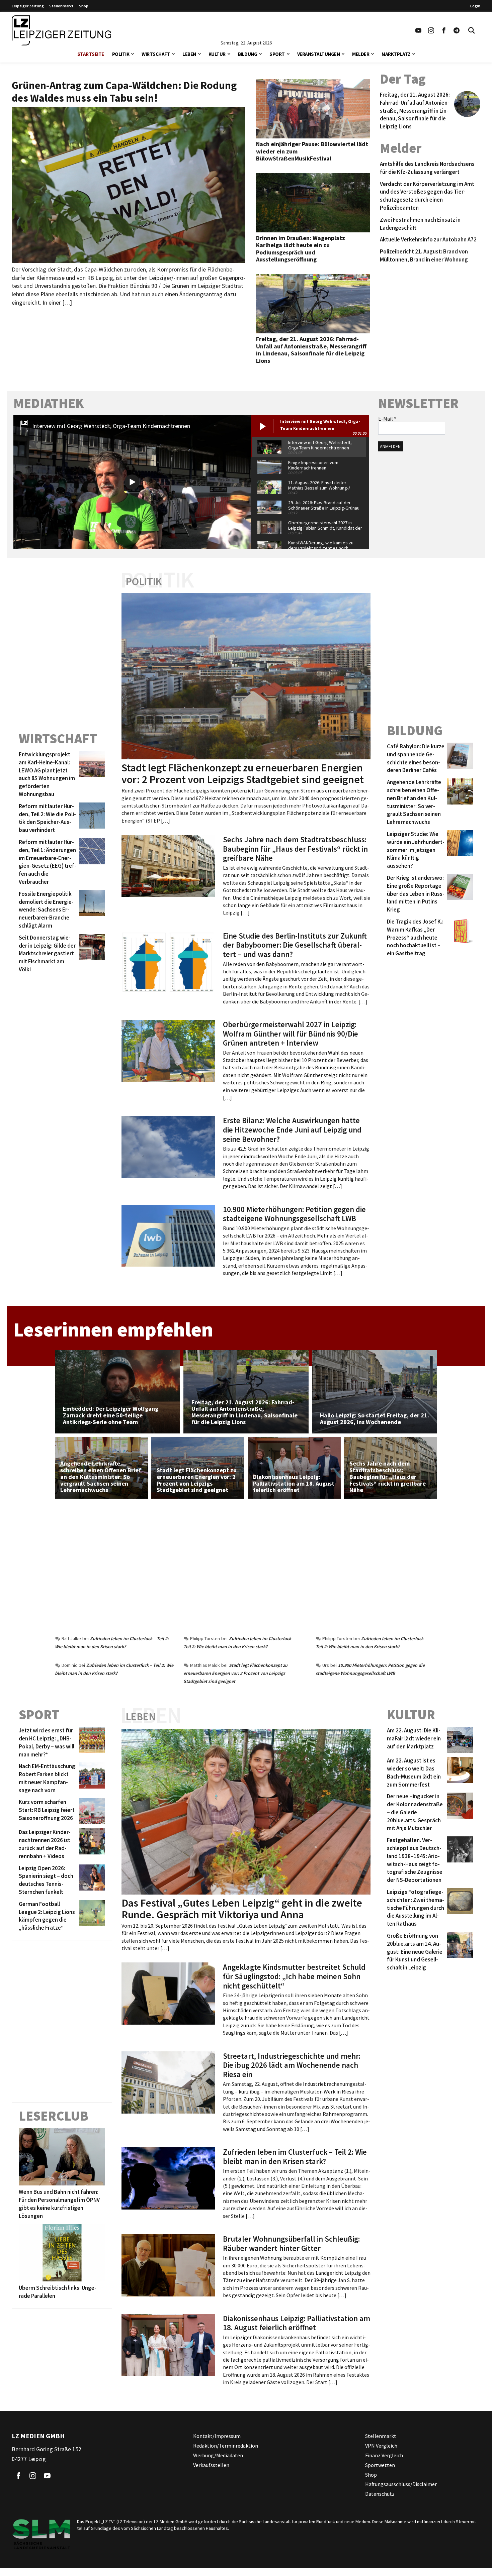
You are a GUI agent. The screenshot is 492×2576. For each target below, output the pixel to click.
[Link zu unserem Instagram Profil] (431, 30)
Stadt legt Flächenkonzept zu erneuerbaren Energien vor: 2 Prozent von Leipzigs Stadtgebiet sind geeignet (235, 1673)
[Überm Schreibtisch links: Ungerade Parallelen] (62, 2253)
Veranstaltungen (319, 54)
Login (475, 6)
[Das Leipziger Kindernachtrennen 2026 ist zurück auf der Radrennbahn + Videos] (91, 1844)
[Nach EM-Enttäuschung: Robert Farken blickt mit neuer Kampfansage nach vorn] (91, 1778)
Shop (84, 6)
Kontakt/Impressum (217, 2436)
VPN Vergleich (381, 2446)
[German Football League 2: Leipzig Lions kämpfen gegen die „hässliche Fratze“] (91, 1916)
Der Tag (403, 79)
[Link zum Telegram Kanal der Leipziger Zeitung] (457, 30)
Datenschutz (380, 2494)
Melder (361, 54)
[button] (133, 53)
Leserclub (54, 2116)
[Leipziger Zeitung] (61, 30)
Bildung (248, 54)
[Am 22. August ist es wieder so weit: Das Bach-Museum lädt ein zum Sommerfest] (459, 1773)
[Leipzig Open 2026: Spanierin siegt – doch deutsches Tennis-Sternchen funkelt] (91, 1880)
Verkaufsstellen (211, 2465)
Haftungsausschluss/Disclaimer (401, 2484)
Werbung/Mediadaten (218, 2455)
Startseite (91, 54)
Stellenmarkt (61, 6)
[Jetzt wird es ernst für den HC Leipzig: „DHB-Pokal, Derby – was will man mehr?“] (91, 1743)
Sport (277, 54)
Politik (121, 54)
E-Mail (387, 419)
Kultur (217, 54)
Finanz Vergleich (384, 2455)
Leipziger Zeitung (28, 6)
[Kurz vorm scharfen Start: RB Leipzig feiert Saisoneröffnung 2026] (91, 1811)
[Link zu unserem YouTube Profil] (418, 30)
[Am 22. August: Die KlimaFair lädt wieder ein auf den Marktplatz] (459, 1740)
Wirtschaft (156, 54)
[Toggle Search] (472, 30)
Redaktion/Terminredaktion (226, 2446)
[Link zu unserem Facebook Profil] (444, 30)
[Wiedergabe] (132, 482)
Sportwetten (380, 2465)
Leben (189, 54)
